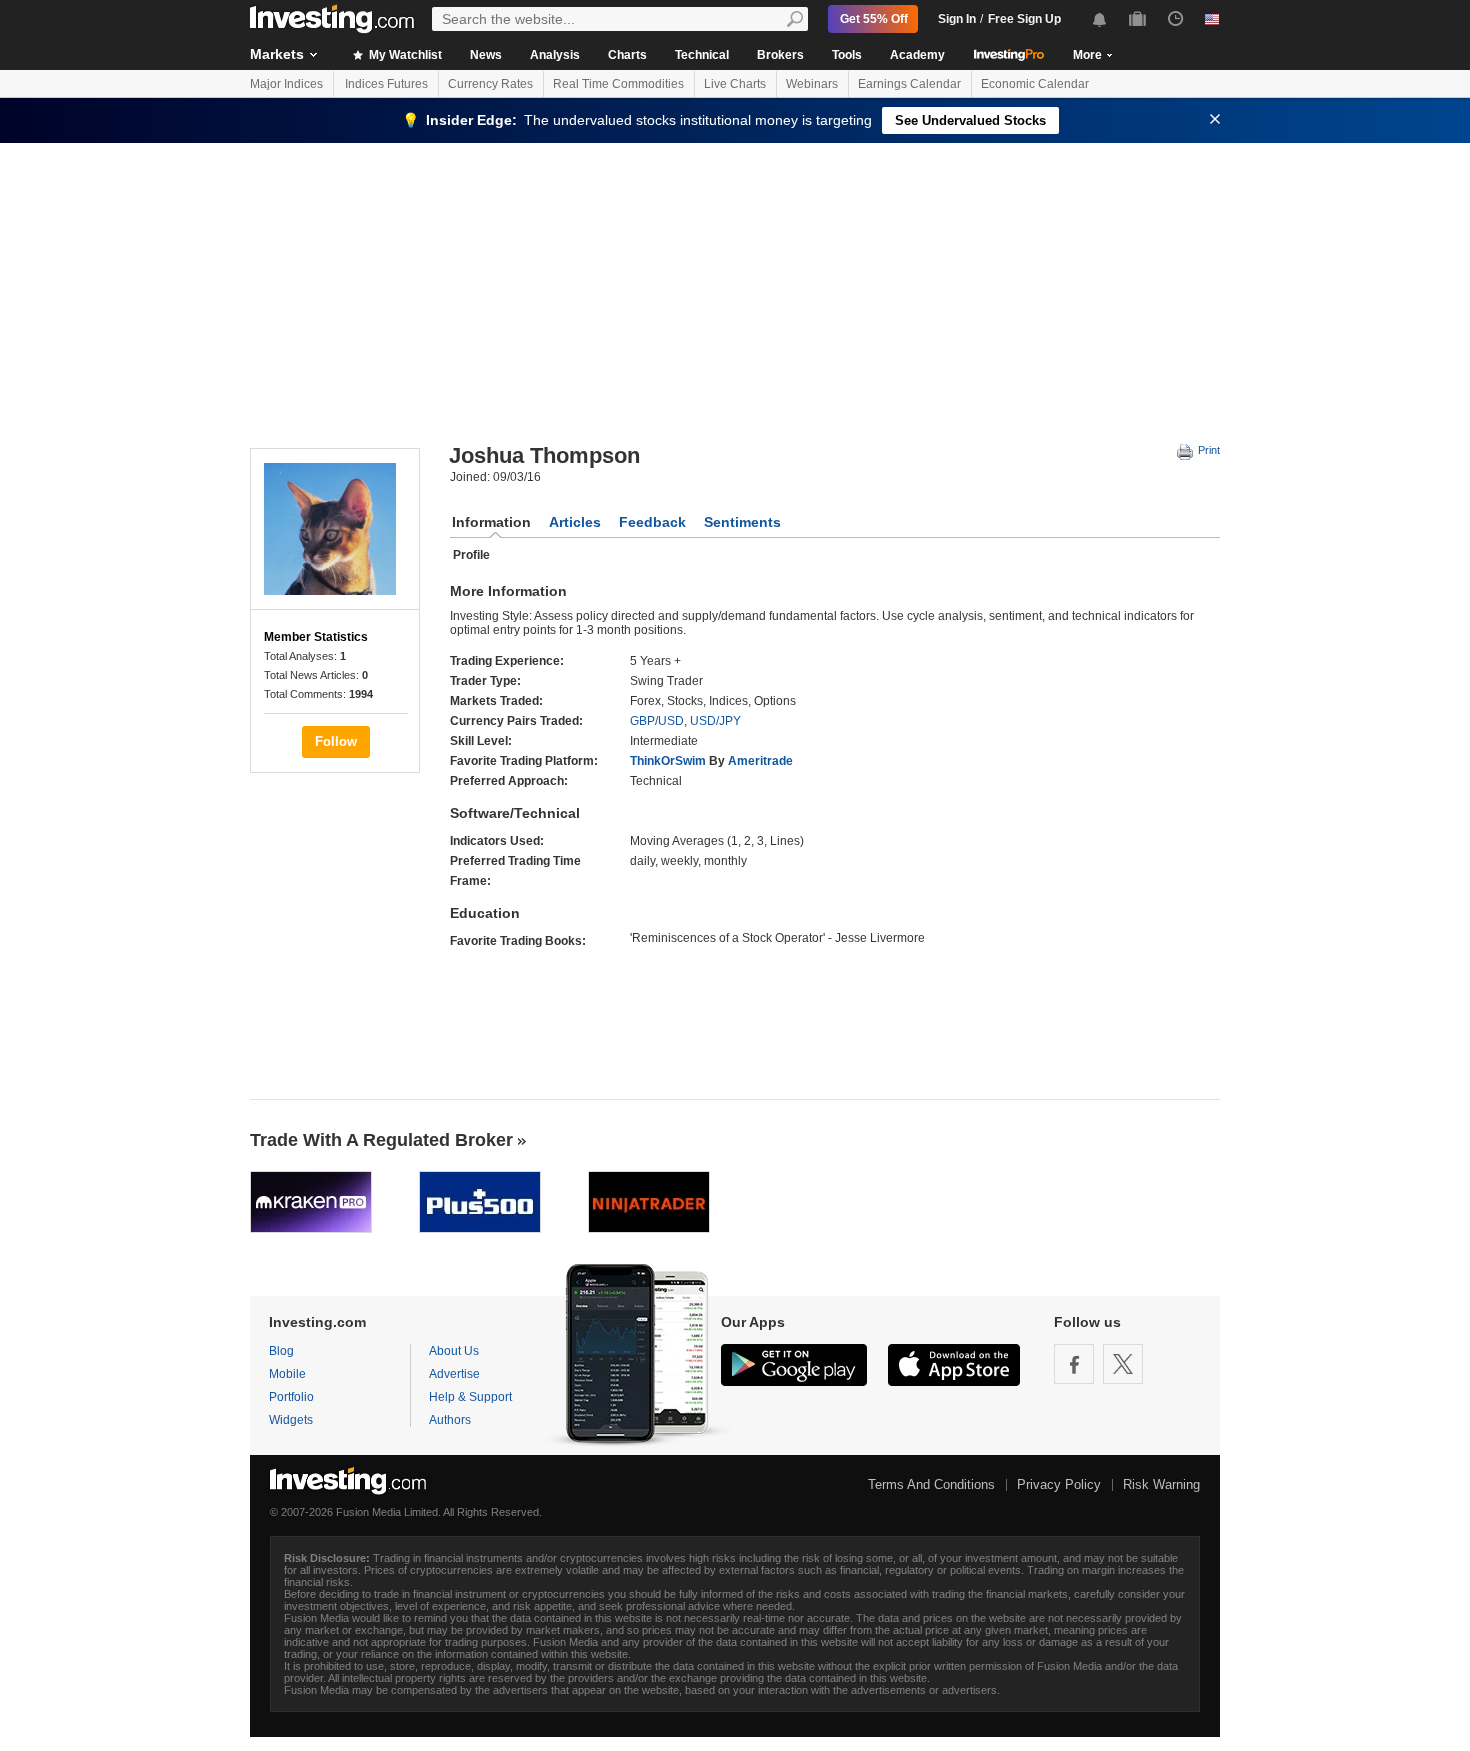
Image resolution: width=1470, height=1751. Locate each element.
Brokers (780, 55)
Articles (575, 522)
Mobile (287, 1374)
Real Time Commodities (618, 84)
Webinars (812, 84)
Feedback (652, 522)
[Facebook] (1074, 1364)
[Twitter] (1123, 1364)
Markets (277, 54)
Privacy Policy (1059, 1484)
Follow (336, 741)
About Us (454, 1351)
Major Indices (286, 84)
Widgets (291, 1420)
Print (1207, 450)
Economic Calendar (1035, 84)
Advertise (454, 1374)
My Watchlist (404, 55)
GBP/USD (657, 721)
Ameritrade (760, 761)
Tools (847, 55)
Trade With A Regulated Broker (381, 1140)
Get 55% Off (874, 19)
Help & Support (470, 1397)
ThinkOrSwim (668, 761)
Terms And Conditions (931, 1484)
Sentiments (742, 522)
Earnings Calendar (909, 84)
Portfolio (291, 1397)
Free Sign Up (1024, 19)
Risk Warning (1161, 1484)
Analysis (555, 55)
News (486, 55)
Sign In (957, 19)
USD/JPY (715, 721)
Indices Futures (386, 84)
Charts (627, 55)
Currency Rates (490, 84)
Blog (281, 1351)
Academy (917, 55)
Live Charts (735, 84)
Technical (702, 55)
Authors (450, 1420)
